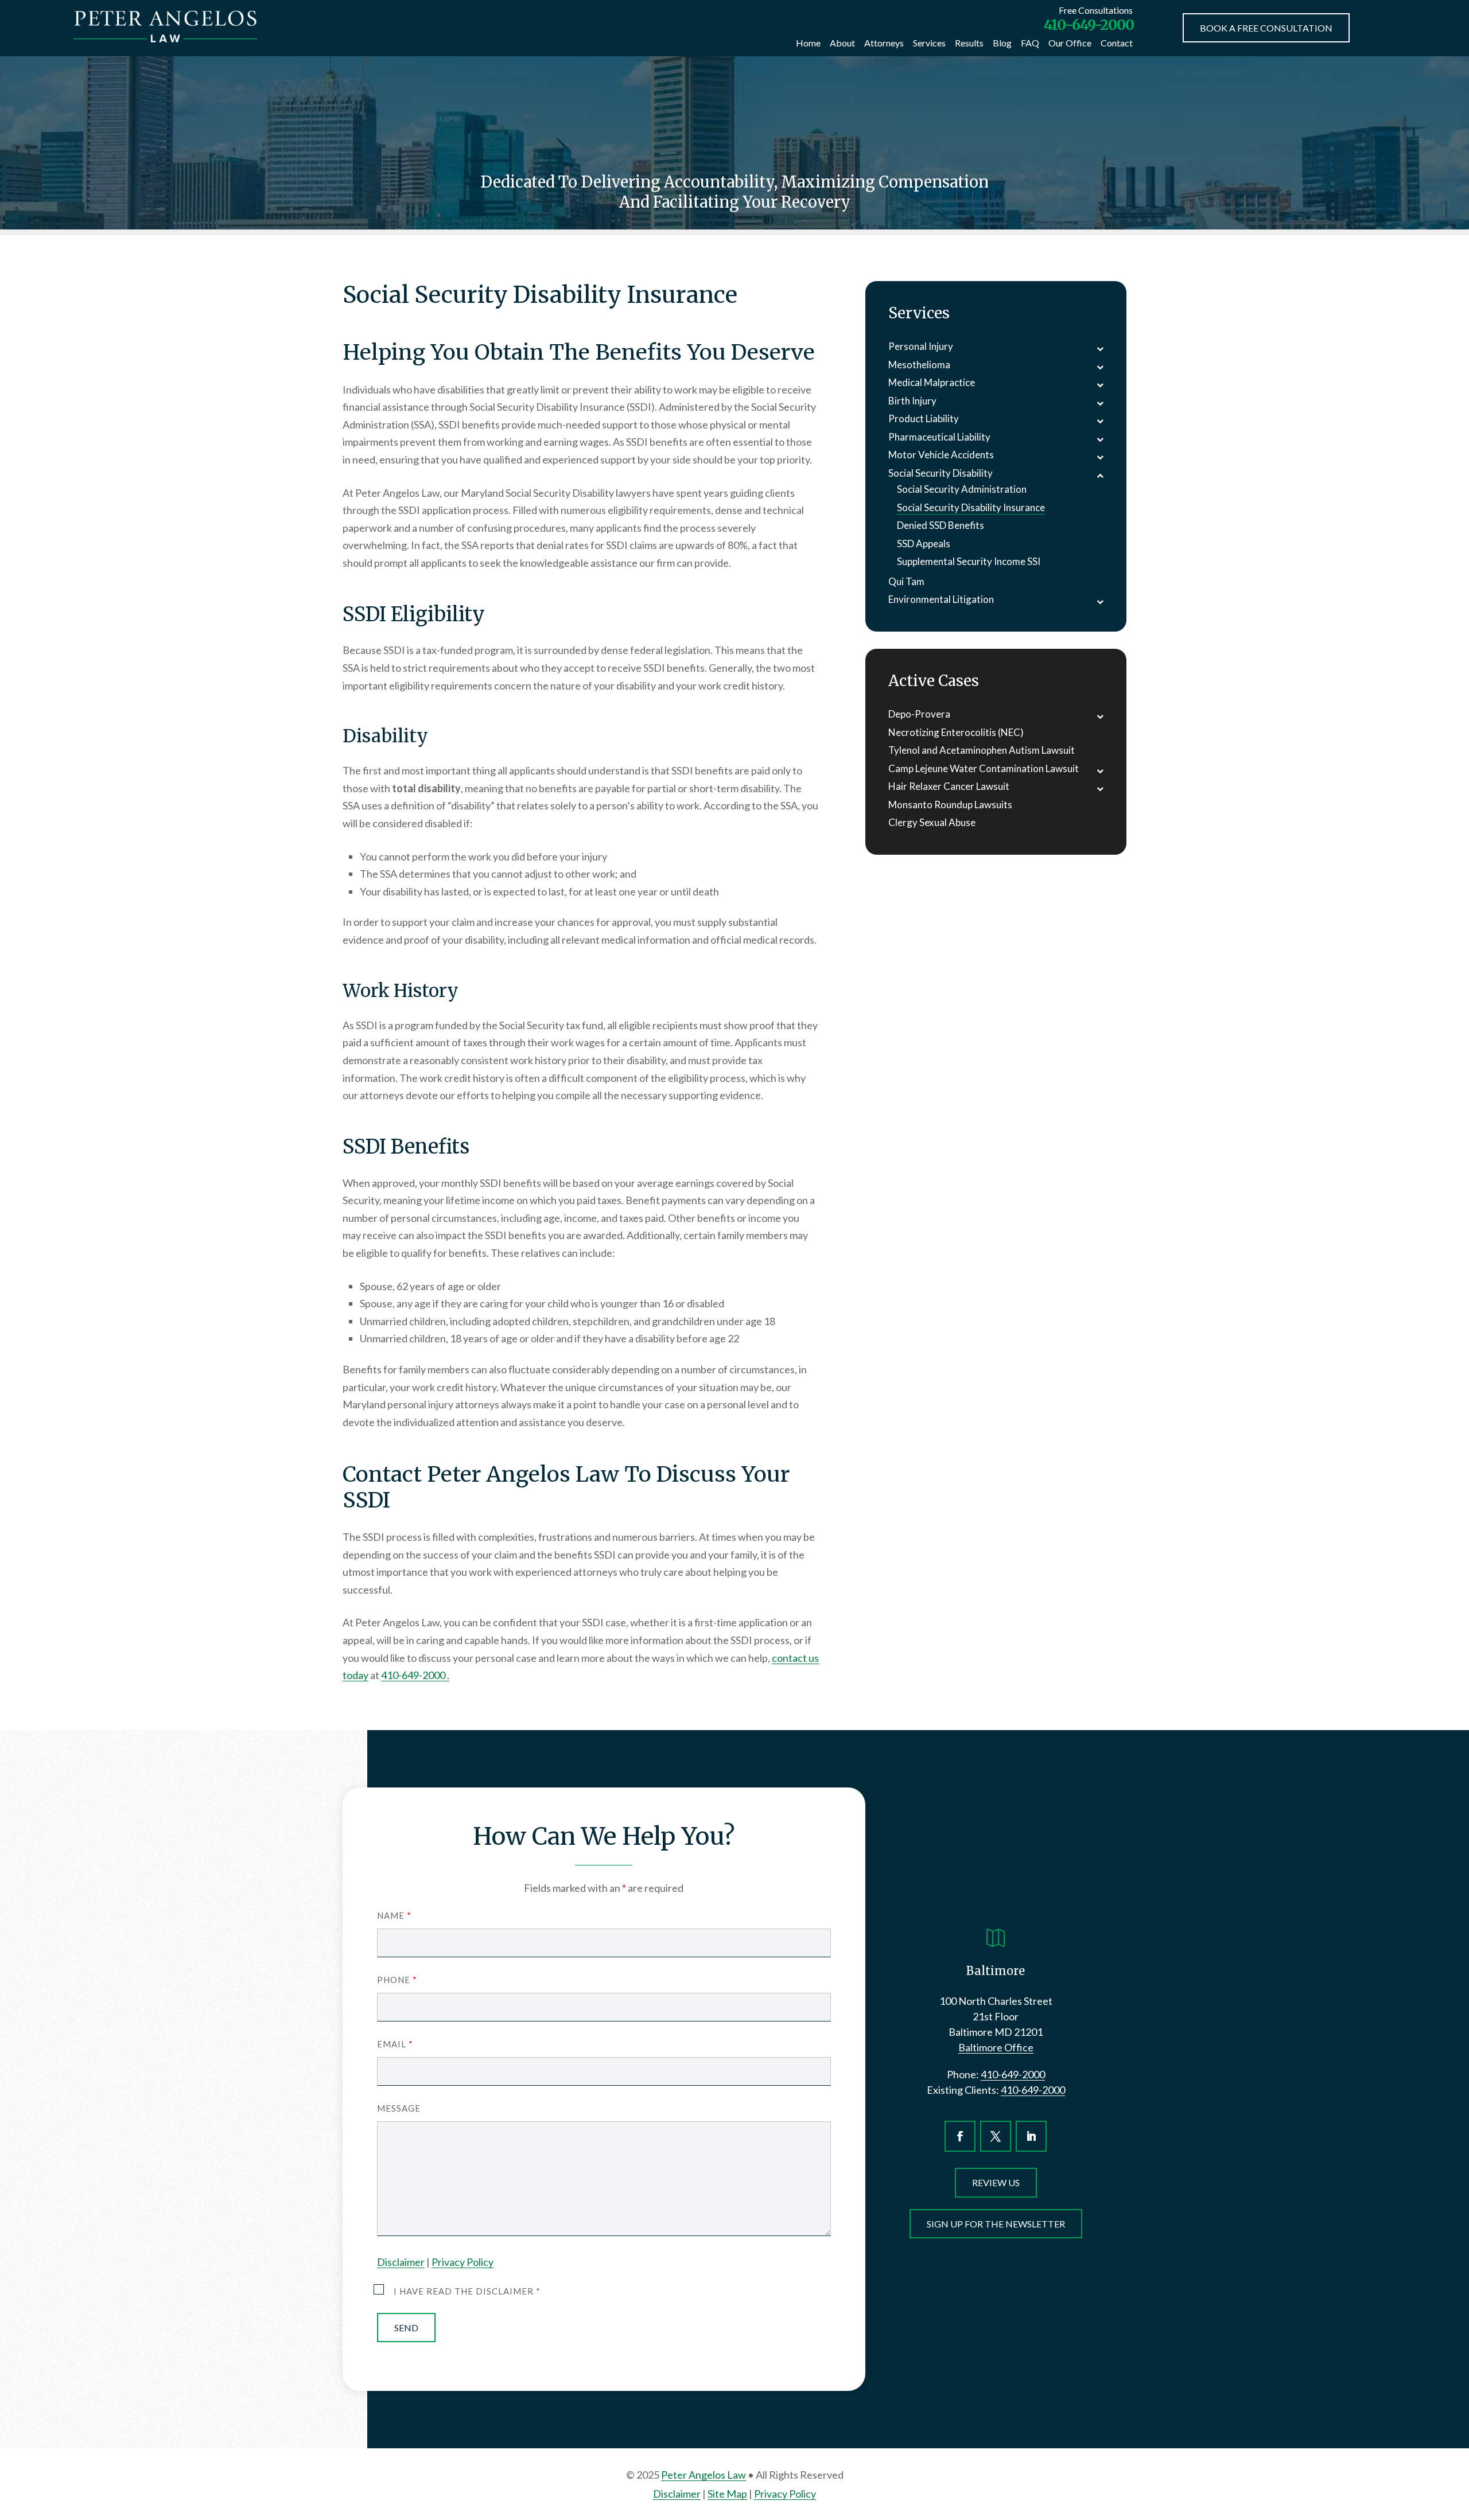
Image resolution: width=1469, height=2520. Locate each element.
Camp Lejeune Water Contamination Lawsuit (984, 768)
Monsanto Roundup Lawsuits (950, 805)
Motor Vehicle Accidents (941, 455)
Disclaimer (401, 2262)
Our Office (1070, 43)
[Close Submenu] (1100, 475)
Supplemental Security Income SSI (969, 561)
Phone (397, 1980)
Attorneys (884, 43)
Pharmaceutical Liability (939, 437)
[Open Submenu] (1100, 348)
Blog (1002, 43)
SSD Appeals (924, 544)
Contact (1117, 43)
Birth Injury (912, 401)
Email (395, 2044)
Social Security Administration (962, 489)
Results (969, 43)
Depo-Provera (919, 714)
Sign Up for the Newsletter (996, 2224)
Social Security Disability (941, 473)
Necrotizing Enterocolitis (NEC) (956, 732)
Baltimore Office (996, 2047)
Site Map (727, 2494)
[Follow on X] (996, 2136)
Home (808, 43)
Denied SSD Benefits (941, 525)
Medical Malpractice (932, 382)
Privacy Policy (463, 2262)
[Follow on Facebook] (960, 2136)
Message (399, 2108)
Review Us (996, 2182)
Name (394, 1915)
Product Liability (924, 418)
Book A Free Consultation (1266, 28)
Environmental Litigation (941, 599)
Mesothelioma (919, 365)
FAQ (1030, 43)
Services (929, 43)
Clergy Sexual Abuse (932, 822)
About (842, 43)
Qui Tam (906, 581)
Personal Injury (921, 346)
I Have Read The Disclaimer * (467, 2291)
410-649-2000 (1089, 25)
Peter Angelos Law (704, 2475)
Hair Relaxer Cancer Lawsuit (949, 786)
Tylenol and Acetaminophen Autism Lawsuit (982, 750)
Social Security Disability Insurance (971, 507)
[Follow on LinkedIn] (1031, 2136)
